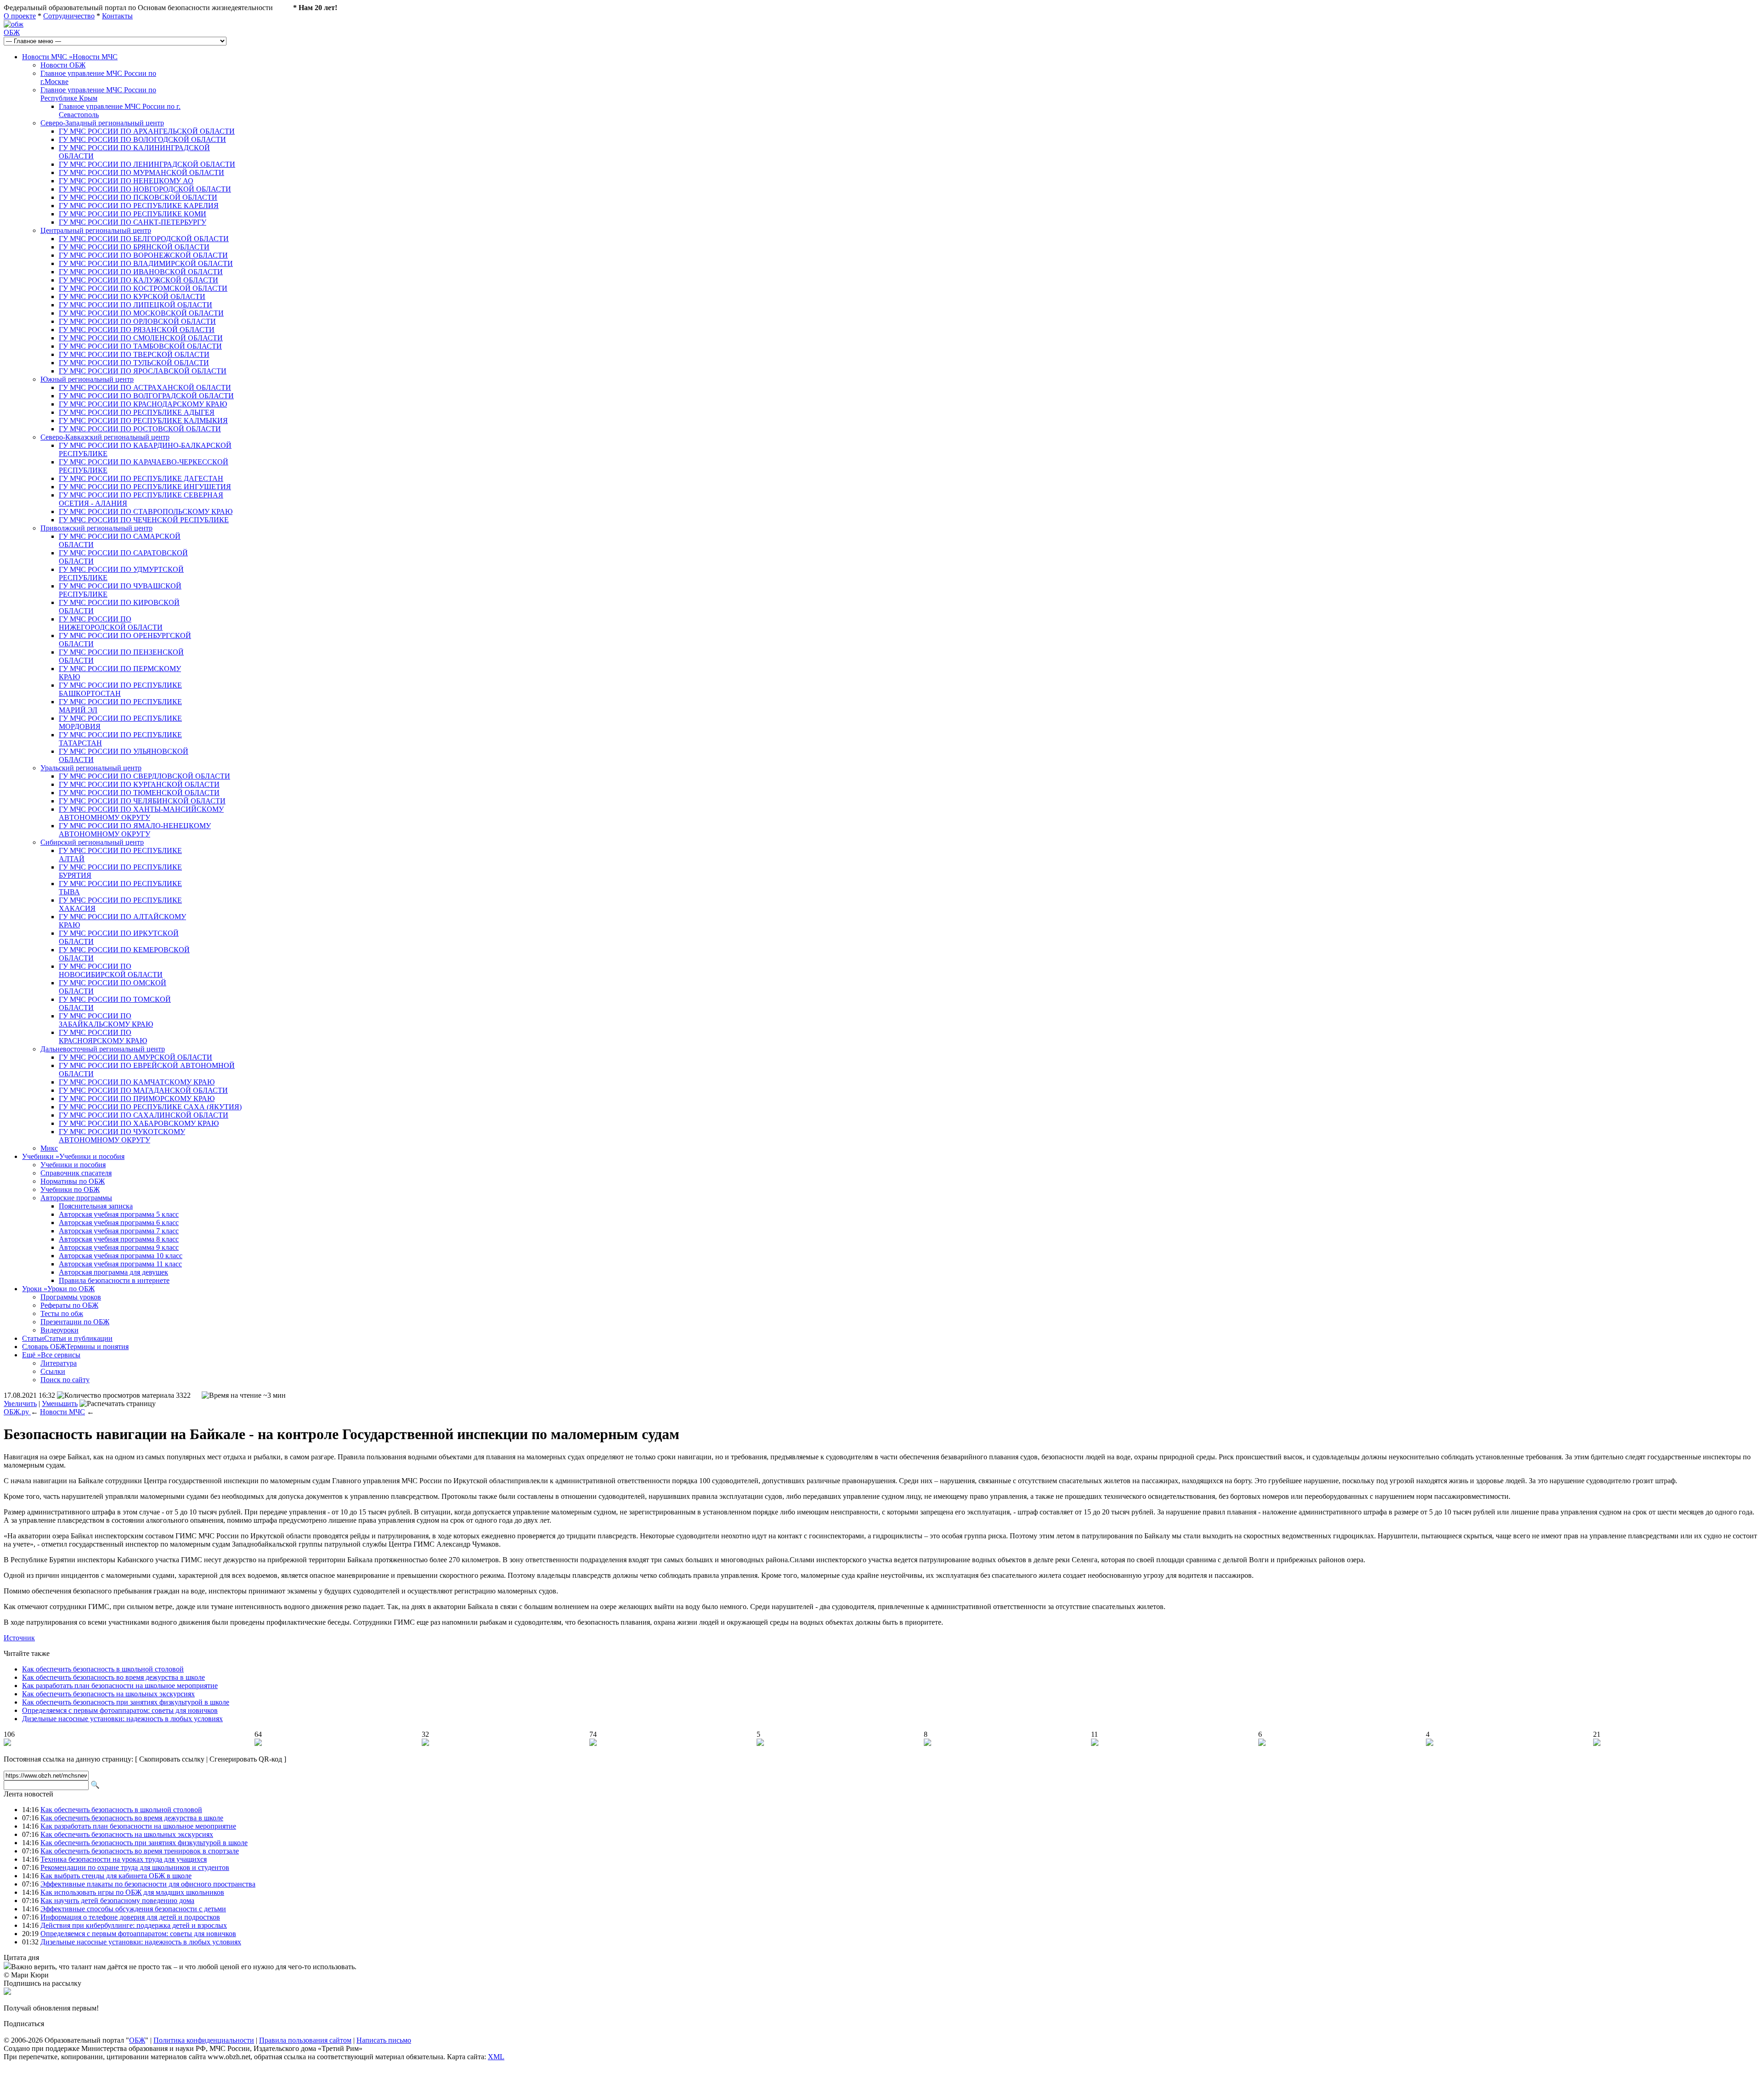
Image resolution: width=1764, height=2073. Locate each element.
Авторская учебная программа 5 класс (119, 1214)
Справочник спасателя (76, 1173)
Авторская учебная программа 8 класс (119, 1239)
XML (496, 2057)
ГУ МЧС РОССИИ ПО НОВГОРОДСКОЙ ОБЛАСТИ (145, 189)
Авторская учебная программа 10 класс (121, 1256)
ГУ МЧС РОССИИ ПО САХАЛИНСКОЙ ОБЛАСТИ (144, 1115)
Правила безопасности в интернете (114, 1280)
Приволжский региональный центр (96, 528)
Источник (19, 1638)
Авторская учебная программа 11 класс (120, 1264)
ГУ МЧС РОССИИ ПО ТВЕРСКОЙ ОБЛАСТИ (134, 354)
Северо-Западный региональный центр (102, 123)
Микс (49, 1148)
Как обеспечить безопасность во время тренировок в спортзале (140, 1851)
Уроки (58, 1289)
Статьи (67, 1338)
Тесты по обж (62, 1313)
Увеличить (20, 1404)
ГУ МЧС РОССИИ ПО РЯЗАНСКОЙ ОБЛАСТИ (137, 330)
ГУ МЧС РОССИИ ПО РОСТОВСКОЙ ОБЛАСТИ (140, 429)
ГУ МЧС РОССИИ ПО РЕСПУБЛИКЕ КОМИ (133, 214)
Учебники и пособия (73, 1165)
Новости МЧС (70, 57)
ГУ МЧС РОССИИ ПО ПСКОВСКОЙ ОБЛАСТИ (138, 197)
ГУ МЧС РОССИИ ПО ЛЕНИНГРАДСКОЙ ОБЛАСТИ (147, 164)
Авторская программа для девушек (113, 1272)
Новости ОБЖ (63, 65)
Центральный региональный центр (96, 230)
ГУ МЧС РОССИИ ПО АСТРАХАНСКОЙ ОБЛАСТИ (145, 387)
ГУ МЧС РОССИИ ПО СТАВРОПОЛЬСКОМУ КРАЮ (146, 511)
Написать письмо (384, 2040)
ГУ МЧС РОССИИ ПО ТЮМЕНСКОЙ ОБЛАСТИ (139, 793)
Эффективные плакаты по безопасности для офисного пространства (148, 1884)
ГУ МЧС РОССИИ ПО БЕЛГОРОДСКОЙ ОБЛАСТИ (144, 239)
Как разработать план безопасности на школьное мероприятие (120, 1686)
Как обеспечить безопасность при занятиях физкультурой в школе (126, 1702)
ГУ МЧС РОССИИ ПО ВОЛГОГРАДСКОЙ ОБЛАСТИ (146, 396)
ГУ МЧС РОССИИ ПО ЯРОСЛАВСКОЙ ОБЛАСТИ (143, 371)
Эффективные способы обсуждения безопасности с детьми (133, 1909)
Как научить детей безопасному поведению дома (117, 1901)
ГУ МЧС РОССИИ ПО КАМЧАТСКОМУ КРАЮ (137, 1082)
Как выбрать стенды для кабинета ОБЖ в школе (116, 1876)
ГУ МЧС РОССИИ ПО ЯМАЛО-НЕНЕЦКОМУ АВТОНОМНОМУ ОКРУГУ (135, 830)
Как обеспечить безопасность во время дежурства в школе (113, 1677)
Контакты (117, 16)
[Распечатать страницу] (118, 1404)
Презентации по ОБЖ (75, 1322)
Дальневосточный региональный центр (103, 1049)
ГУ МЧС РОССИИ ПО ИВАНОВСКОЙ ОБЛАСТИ (141, 272)
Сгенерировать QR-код (246, 1759)
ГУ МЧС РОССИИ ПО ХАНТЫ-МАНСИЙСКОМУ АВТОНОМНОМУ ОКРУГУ (141, 813)
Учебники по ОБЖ (70, 1189)
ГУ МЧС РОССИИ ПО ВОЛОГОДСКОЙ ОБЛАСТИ (142, 139)
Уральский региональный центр (91, 768)
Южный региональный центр (87, 379)
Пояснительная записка (96, 1206)
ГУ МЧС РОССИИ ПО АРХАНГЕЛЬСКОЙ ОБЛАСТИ (147, 131)
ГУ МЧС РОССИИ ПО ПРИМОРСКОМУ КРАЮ (137, 1099)
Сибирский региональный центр (92, 842)
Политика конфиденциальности (204, 2040)
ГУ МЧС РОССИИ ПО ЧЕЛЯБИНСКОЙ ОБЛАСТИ (142, 801)
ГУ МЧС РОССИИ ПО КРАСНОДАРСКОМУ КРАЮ (143, 404)
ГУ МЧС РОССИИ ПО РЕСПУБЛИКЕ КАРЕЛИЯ (139, 206)
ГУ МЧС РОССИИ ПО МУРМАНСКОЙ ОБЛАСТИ (141, 172)
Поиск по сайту (65, 1380)
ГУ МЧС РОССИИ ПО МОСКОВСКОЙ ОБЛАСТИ (141, 313)
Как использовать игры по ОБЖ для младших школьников (132, 1892)
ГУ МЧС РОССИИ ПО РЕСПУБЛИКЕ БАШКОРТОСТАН (120, 689)
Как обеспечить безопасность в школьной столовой (103, 1669)
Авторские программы (76, 1198)
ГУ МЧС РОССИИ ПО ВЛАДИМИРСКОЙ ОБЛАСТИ (146, 263)
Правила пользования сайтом (305, 2040)
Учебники (73, 1156)
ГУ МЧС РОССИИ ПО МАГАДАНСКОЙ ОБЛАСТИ (143, 1090)
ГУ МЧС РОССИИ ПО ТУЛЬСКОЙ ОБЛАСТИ (134, 363)
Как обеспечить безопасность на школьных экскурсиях (108, 1694)
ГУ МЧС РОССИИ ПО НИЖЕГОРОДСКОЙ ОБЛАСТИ (111, 623)
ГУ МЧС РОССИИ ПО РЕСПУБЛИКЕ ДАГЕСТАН (141, 478)
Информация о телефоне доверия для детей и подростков (130, 1917)
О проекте (20, 16)
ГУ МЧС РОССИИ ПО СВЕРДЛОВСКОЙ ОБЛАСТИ (144, 776)
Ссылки (53, 1371)
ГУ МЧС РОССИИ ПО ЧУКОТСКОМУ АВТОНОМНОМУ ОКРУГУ (122, 1136)
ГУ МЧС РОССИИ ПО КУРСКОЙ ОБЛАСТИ (132, 297)
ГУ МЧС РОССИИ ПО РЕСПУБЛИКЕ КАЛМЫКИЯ (143, 421)
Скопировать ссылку (172, 1759)
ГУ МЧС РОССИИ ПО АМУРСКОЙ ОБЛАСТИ (136, 1057)
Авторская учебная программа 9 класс (119, 1247)
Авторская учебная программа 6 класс (119, 1223)
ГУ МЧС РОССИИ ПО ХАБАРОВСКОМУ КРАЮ (139, 1123)
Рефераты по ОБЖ (69, 1305)
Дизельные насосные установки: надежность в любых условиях (122, 1719)
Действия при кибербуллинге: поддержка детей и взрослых (134, 1925)
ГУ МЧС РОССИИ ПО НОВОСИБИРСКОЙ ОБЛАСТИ (111, 970)
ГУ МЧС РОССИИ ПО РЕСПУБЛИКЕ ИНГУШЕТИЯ (145, 487)
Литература (59, 1363)
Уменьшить (60, 1404)
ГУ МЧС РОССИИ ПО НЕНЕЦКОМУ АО (126, 181)
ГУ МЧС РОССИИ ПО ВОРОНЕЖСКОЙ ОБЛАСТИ (143, 255)
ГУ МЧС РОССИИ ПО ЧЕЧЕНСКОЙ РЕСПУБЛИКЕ (144, 520)
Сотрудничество (69, 16)
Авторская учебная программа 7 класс (119, 1231)
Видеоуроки (59, 1330)
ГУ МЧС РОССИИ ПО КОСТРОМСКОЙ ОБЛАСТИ (143, 288)
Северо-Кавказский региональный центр (105, 437)
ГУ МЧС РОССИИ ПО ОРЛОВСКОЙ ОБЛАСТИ (137, 321)
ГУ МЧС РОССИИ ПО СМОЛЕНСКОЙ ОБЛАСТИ (141, 338)
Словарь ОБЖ (75, 1347)
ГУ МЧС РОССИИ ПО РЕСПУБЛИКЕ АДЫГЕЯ (137, 412)
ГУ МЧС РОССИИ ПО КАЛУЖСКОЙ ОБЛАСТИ (139, 280)
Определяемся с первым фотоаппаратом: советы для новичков (120, 1710)
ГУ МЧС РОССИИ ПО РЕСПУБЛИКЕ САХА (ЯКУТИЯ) (150, 1107)
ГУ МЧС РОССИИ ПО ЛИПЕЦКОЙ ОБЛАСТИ (136, 305)
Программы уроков (71, 1297)
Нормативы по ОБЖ (73, 1181)
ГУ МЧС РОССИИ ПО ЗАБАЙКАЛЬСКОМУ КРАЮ (106, 1020)
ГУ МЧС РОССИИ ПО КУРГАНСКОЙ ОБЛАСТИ (139, 784)
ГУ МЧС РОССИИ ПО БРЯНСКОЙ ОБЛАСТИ (134, 247)
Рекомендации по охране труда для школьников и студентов (135, 1867)
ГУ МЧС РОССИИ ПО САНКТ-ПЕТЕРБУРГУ (133, 222)
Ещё (51, 1355)
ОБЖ (12, 32)
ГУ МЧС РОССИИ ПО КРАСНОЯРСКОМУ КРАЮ (103, 1036)
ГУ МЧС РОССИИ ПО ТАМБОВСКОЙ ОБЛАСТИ (140, 346)
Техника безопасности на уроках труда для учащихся (124, 1859)
